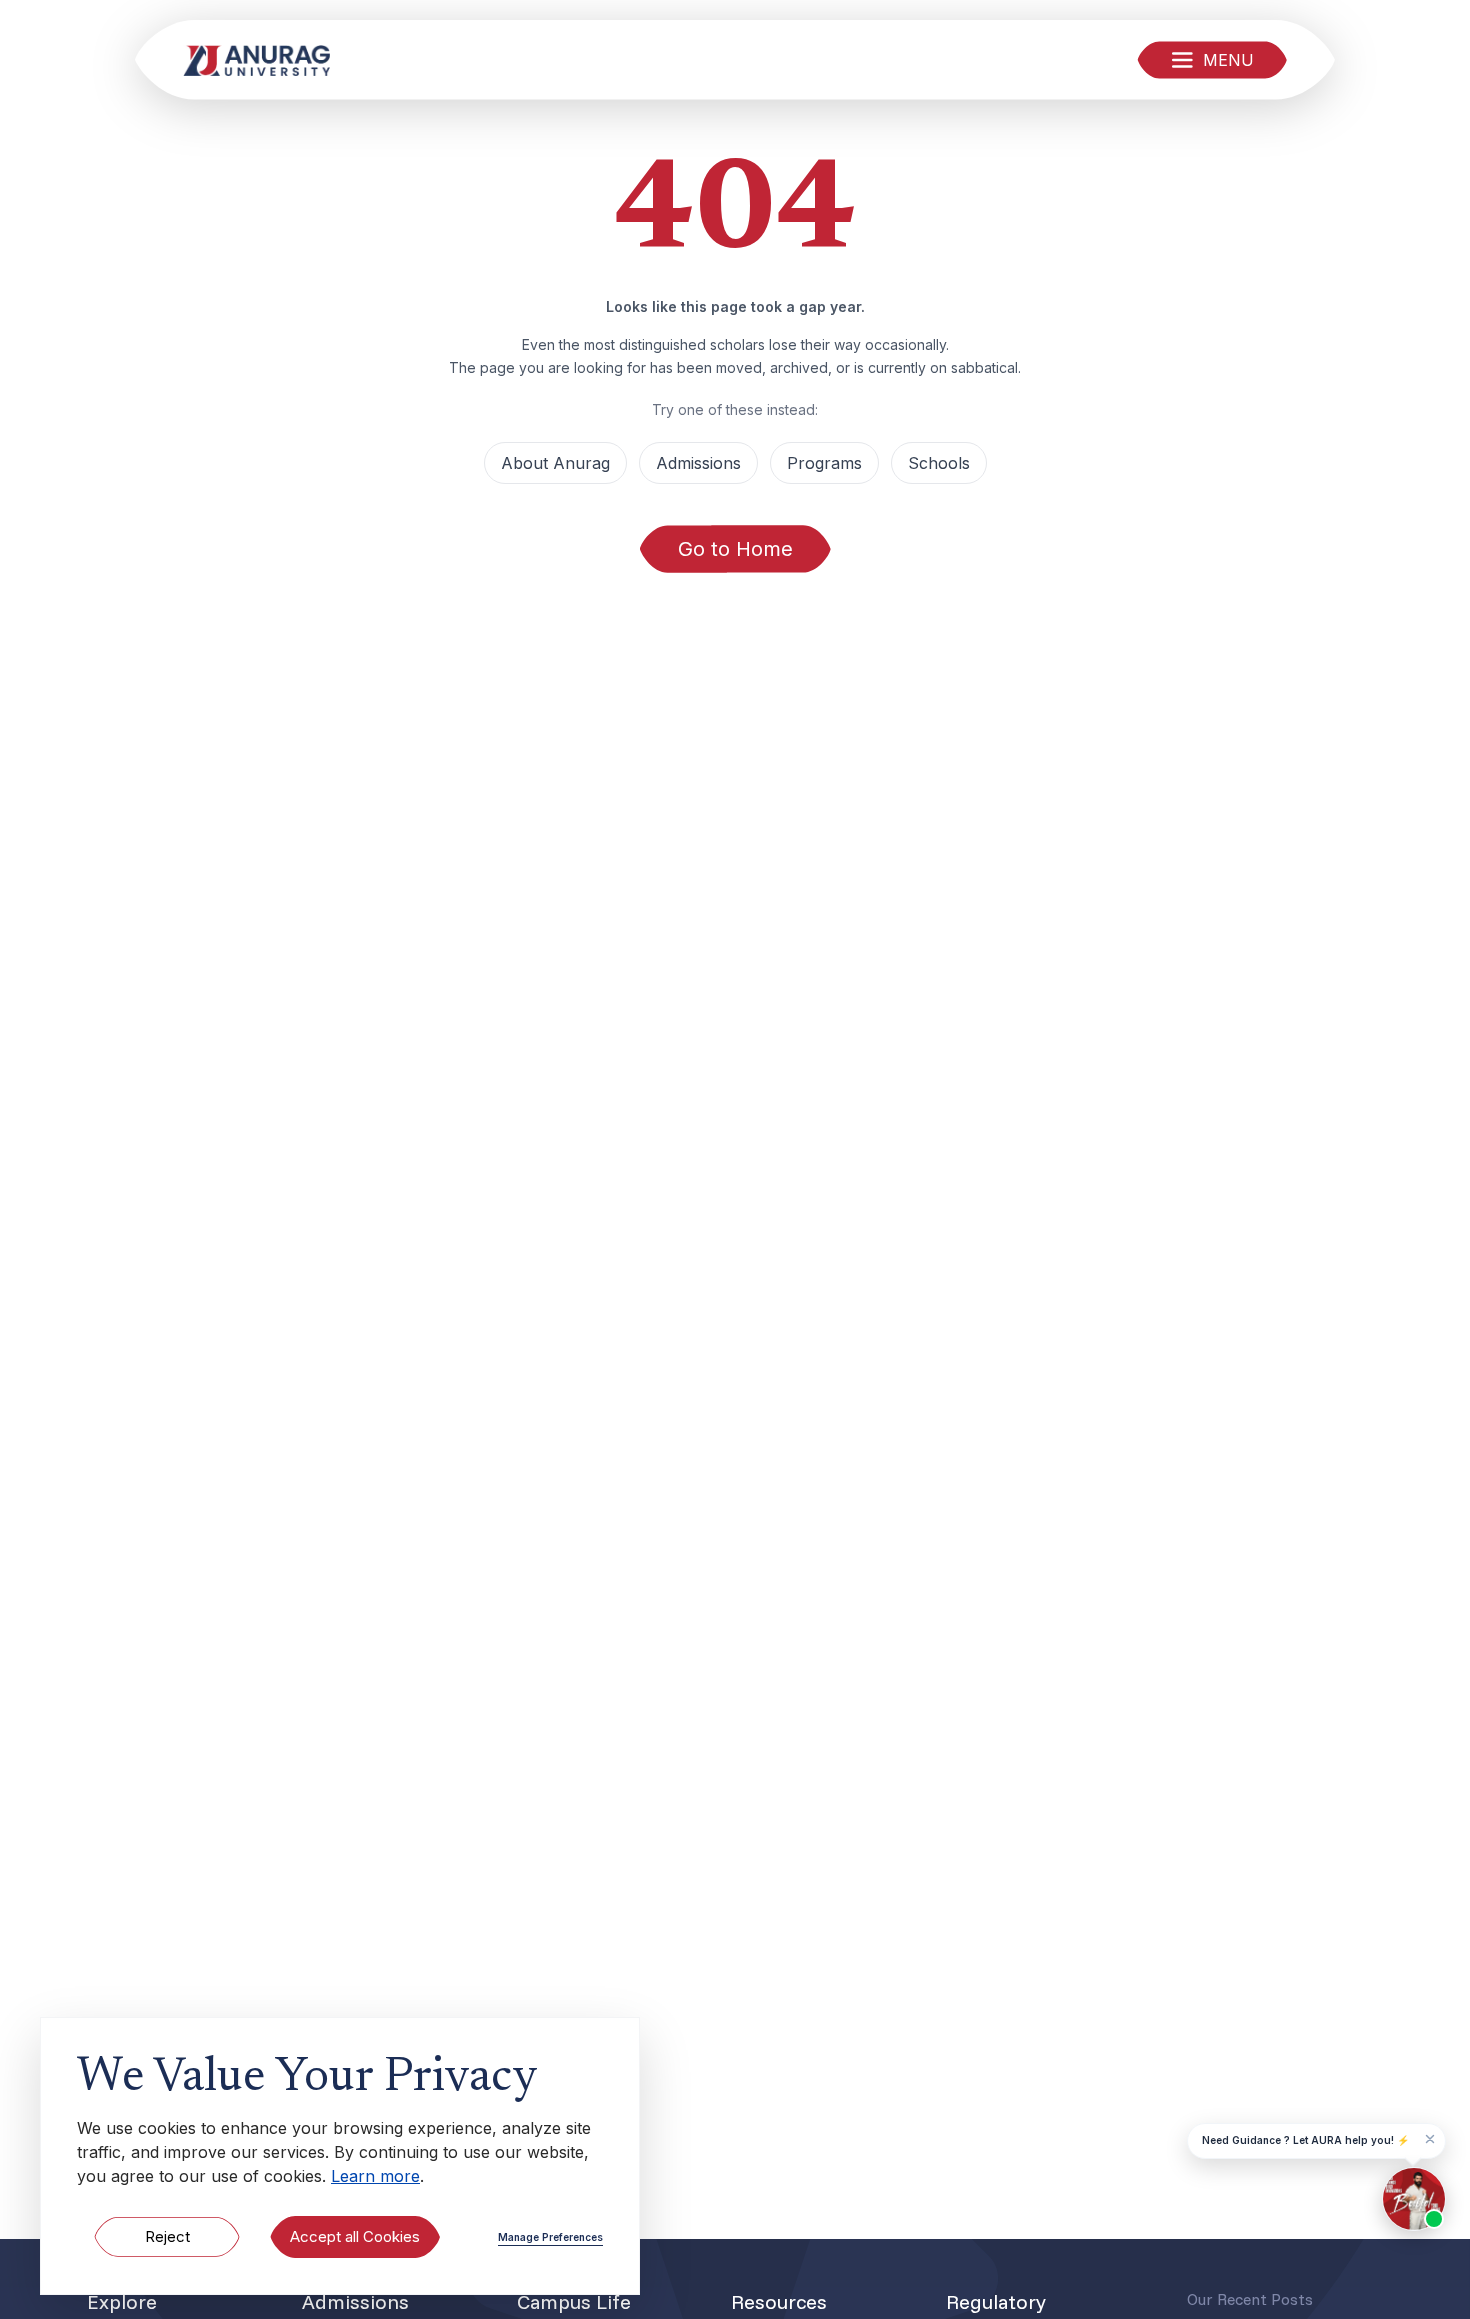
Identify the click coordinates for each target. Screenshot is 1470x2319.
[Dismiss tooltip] (1430, 2139)
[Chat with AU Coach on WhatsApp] (1414, 2199)
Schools (939, 463)
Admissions (698, 463)
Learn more (375, 2176)
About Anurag (555, 463)
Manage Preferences (550, 2237)
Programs (824, 463)
